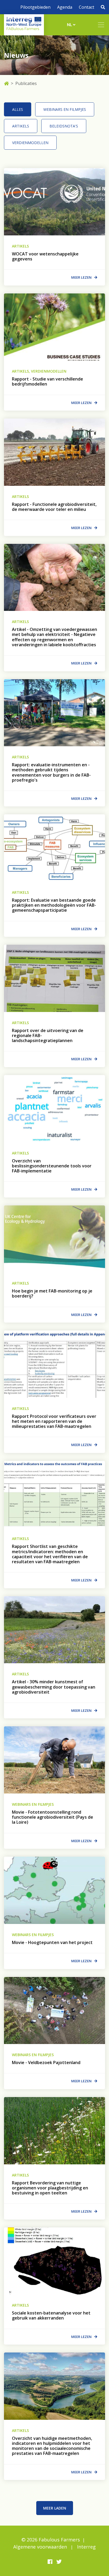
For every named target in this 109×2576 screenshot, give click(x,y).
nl (70, 25)
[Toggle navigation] (101, 25)
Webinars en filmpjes (65, 109)
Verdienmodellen (30, 143)
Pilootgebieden (35, 7)
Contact (87, 7)
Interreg (86, 2547)
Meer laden (55, 2508)
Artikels (21, 126)
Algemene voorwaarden (40, 2547)
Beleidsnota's (64, 126)
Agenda (65, 7)
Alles (18, 109)
